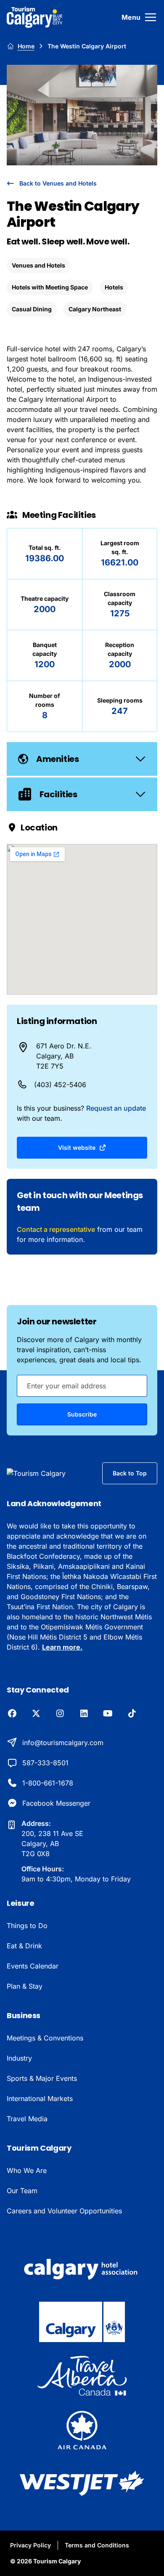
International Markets (40, 2098)
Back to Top (130, 1473)
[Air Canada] (82, 2430)
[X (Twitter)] (36, 1714)
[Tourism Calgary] (35, 17)
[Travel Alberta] (82, 2376)
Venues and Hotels (38, 265)
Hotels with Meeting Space (50, 287)
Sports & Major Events (42, 2078)
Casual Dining (32, 309)
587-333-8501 (45, 1763)
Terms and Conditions (97, 2545)
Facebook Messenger (56, 1803)
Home (26, 46)
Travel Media (27, 2119)
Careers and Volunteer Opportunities (64, 2211)
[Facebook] (12, 1714)
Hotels (114, 287)
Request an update (116, 1108)
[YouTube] (108, 1714)
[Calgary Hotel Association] (82, 2268)
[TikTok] (132, 1714)
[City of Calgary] (82, 2322)
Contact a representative (56, 1229)
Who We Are (27, 2170)
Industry (19, 2058)
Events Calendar (33, 1966)
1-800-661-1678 (48, 1783)
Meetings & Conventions (45, 2038)
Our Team (22, 2191)
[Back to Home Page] (48, 1473)
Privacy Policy (30, 2545)
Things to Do (27, 1926)
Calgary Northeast (95, 309)
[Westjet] (82, 2483)
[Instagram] (60, 1714)
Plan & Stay (25, 1986)
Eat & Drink (24, 1946)
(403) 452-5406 (60, 1085)
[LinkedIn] (84, 1714)
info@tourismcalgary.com (63, 1743)
